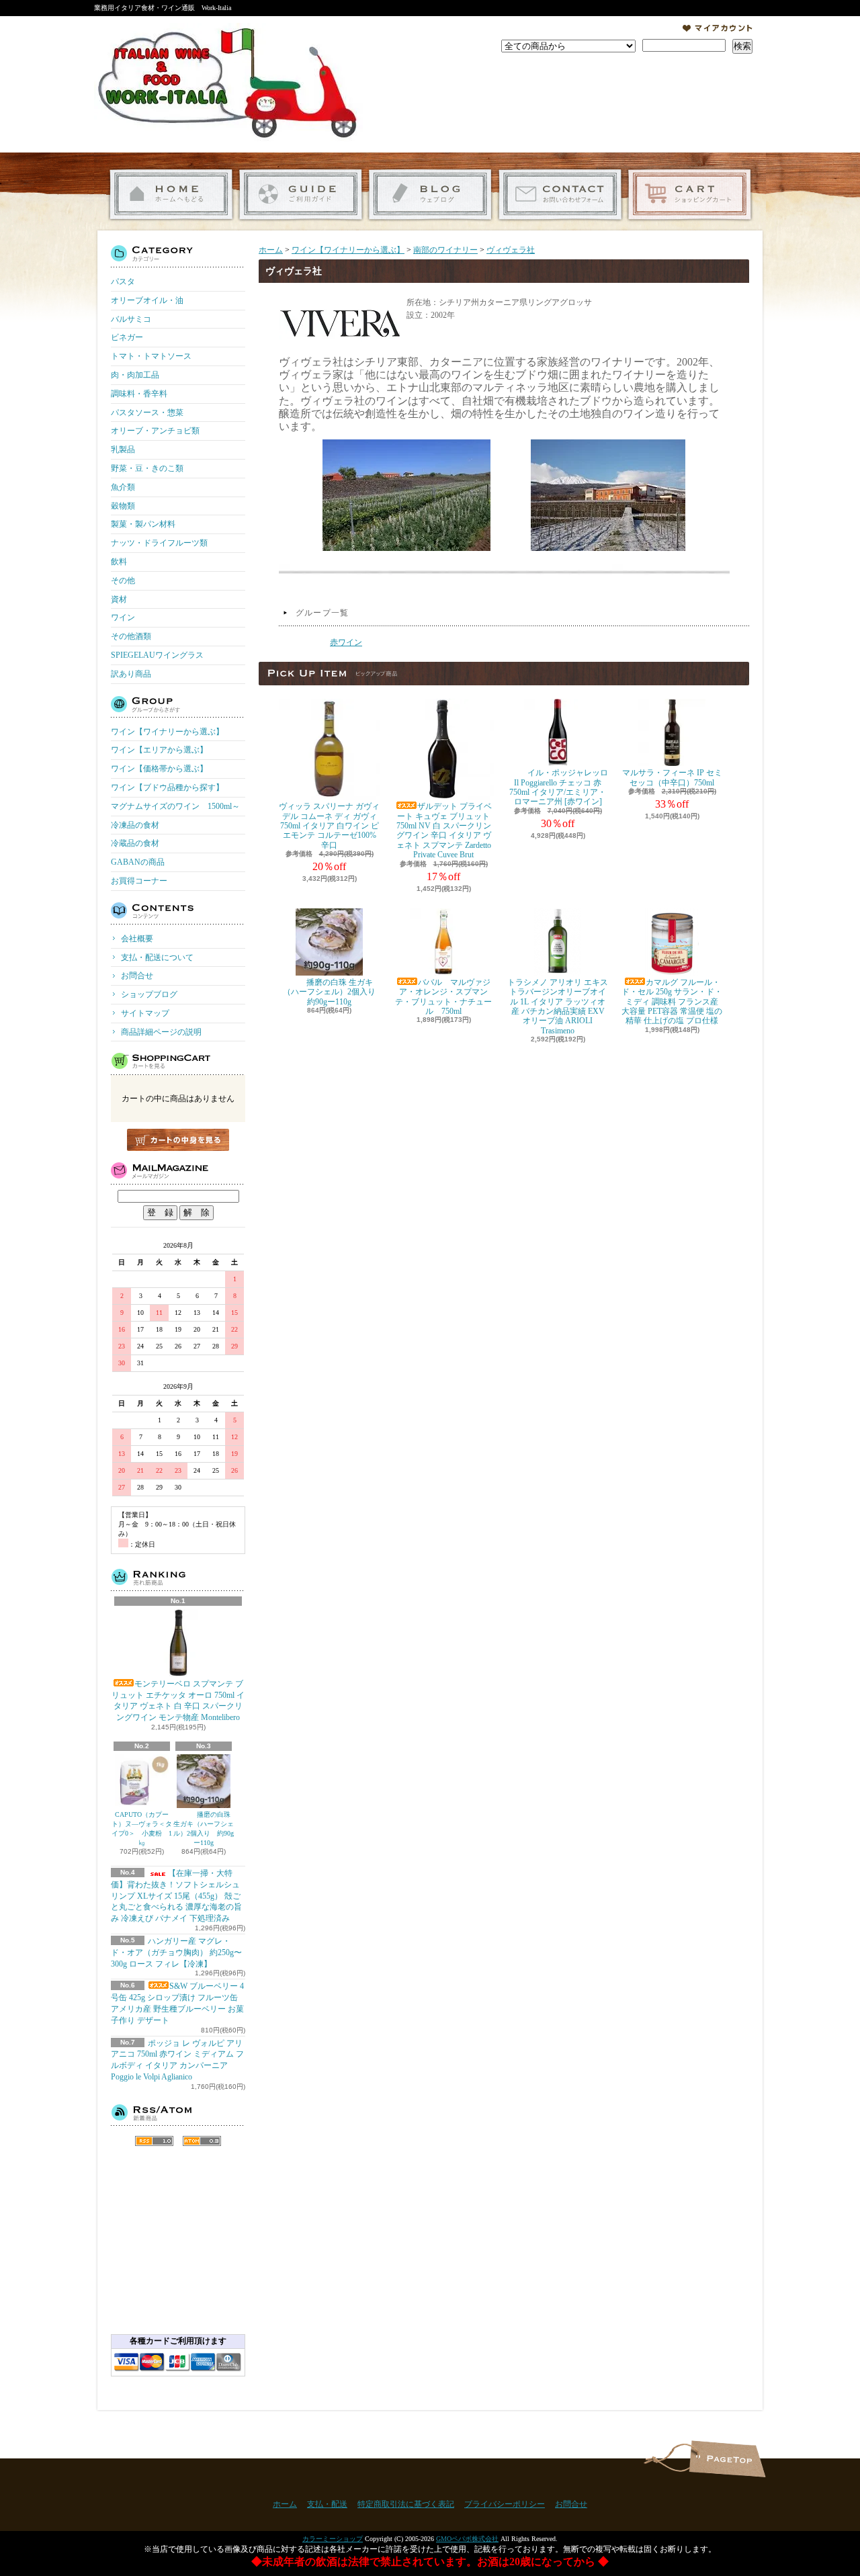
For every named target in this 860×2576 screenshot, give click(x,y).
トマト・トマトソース (151, 356)
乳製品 (123, 449)
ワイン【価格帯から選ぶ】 (159, 769)
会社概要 (137, 939)
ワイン (123, 617)
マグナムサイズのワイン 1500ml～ (175, 806)
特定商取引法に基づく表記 (406, 2504)
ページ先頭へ (727, 2459)
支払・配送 (327, 2504)
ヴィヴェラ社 (511, 250)
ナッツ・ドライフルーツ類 (159, 543)
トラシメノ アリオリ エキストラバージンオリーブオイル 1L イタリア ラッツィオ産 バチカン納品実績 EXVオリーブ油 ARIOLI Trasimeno (558, 1006)
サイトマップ (145, 1013)
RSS (154, 2141)
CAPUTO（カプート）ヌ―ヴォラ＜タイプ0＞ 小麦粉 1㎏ (142, 1829)
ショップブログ (430, 195)
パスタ (123, 282)
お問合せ (560, 195)
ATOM (202, 2141)
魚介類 (123, 487)
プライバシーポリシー (505, 2504)
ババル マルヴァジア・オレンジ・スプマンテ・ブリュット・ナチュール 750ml (443, 997)
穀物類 (123, 506)
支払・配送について (301, 195)
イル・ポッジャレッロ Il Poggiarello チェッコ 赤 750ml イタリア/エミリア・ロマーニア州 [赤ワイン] (559, 787)
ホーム (171, 195)
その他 (123, 581)
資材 (119, 599)
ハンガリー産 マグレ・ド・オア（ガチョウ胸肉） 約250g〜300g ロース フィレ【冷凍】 (176, 1952)
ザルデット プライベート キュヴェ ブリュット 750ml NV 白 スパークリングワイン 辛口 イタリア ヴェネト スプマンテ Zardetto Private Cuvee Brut (444, 830)
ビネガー (127, 337)
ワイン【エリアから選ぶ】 (159, 750)
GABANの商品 (138, 862)
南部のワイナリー (445, 250)
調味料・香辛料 (139, 394)
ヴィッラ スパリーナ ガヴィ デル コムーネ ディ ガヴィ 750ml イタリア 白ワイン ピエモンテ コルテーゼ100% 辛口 (329, 826)
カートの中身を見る (178, 1140)
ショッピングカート (690, 195)
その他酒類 (131, 636)
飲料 (119, 562)
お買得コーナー (139, 881)
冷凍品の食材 (135, 825)
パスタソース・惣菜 (147, 413)
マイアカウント (718, 28)
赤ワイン (346, 642)
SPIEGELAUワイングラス (157, 655)
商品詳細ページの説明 (161, 1032)
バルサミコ (131, 319)
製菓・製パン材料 (143, 524)
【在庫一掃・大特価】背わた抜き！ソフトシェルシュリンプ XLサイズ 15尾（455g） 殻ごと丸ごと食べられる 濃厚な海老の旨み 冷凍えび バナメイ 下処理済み (176, 1896)
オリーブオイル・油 (147, 300)
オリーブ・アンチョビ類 (155, 431)
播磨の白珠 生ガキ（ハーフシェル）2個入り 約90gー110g (204, 1829)
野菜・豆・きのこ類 (147, 468)
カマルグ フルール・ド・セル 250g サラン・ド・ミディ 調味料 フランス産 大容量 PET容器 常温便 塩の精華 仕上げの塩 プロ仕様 (672, 1002)
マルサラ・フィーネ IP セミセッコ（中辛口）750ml (672, 777)
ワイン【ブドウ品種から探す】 (167, 787)
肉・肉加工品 (135, 375)
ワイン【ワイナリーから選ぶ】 (167, 732)
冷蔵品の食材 (135, 843)
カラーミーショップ (333, 2539)
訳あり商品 (131, 674)
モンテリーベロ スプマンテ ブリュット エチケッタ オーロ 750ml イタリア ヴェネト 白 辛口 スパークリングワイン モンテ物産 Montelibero (178, 1701)
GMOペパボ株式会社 (467, 2539)
